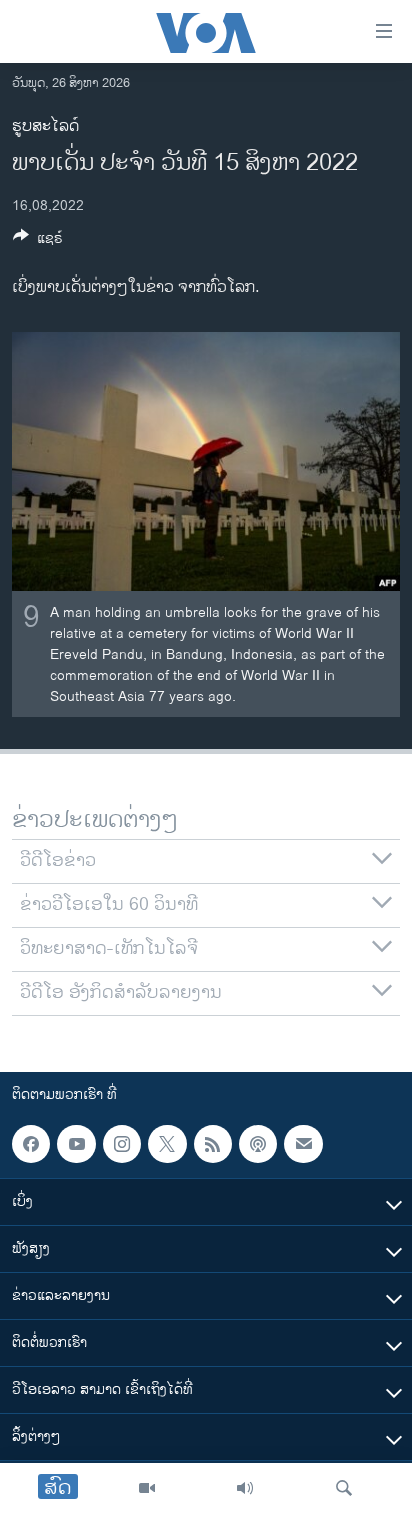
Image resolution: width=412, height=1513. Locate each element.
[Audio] (245, 1488)
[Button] (38, 241)
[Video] (147, 1488)
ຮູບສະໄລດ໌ (45, 126)
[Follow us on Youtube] (76, 1144)
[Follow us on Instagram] (122, 1144)
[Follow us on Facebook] (31, 1144)
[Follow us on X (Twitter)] (167, 1144)
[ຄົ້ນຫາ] (344, 1488)
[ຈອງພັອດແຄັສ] (303, 1144)
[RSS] (213, 1144)
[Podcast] (258, 1144)
